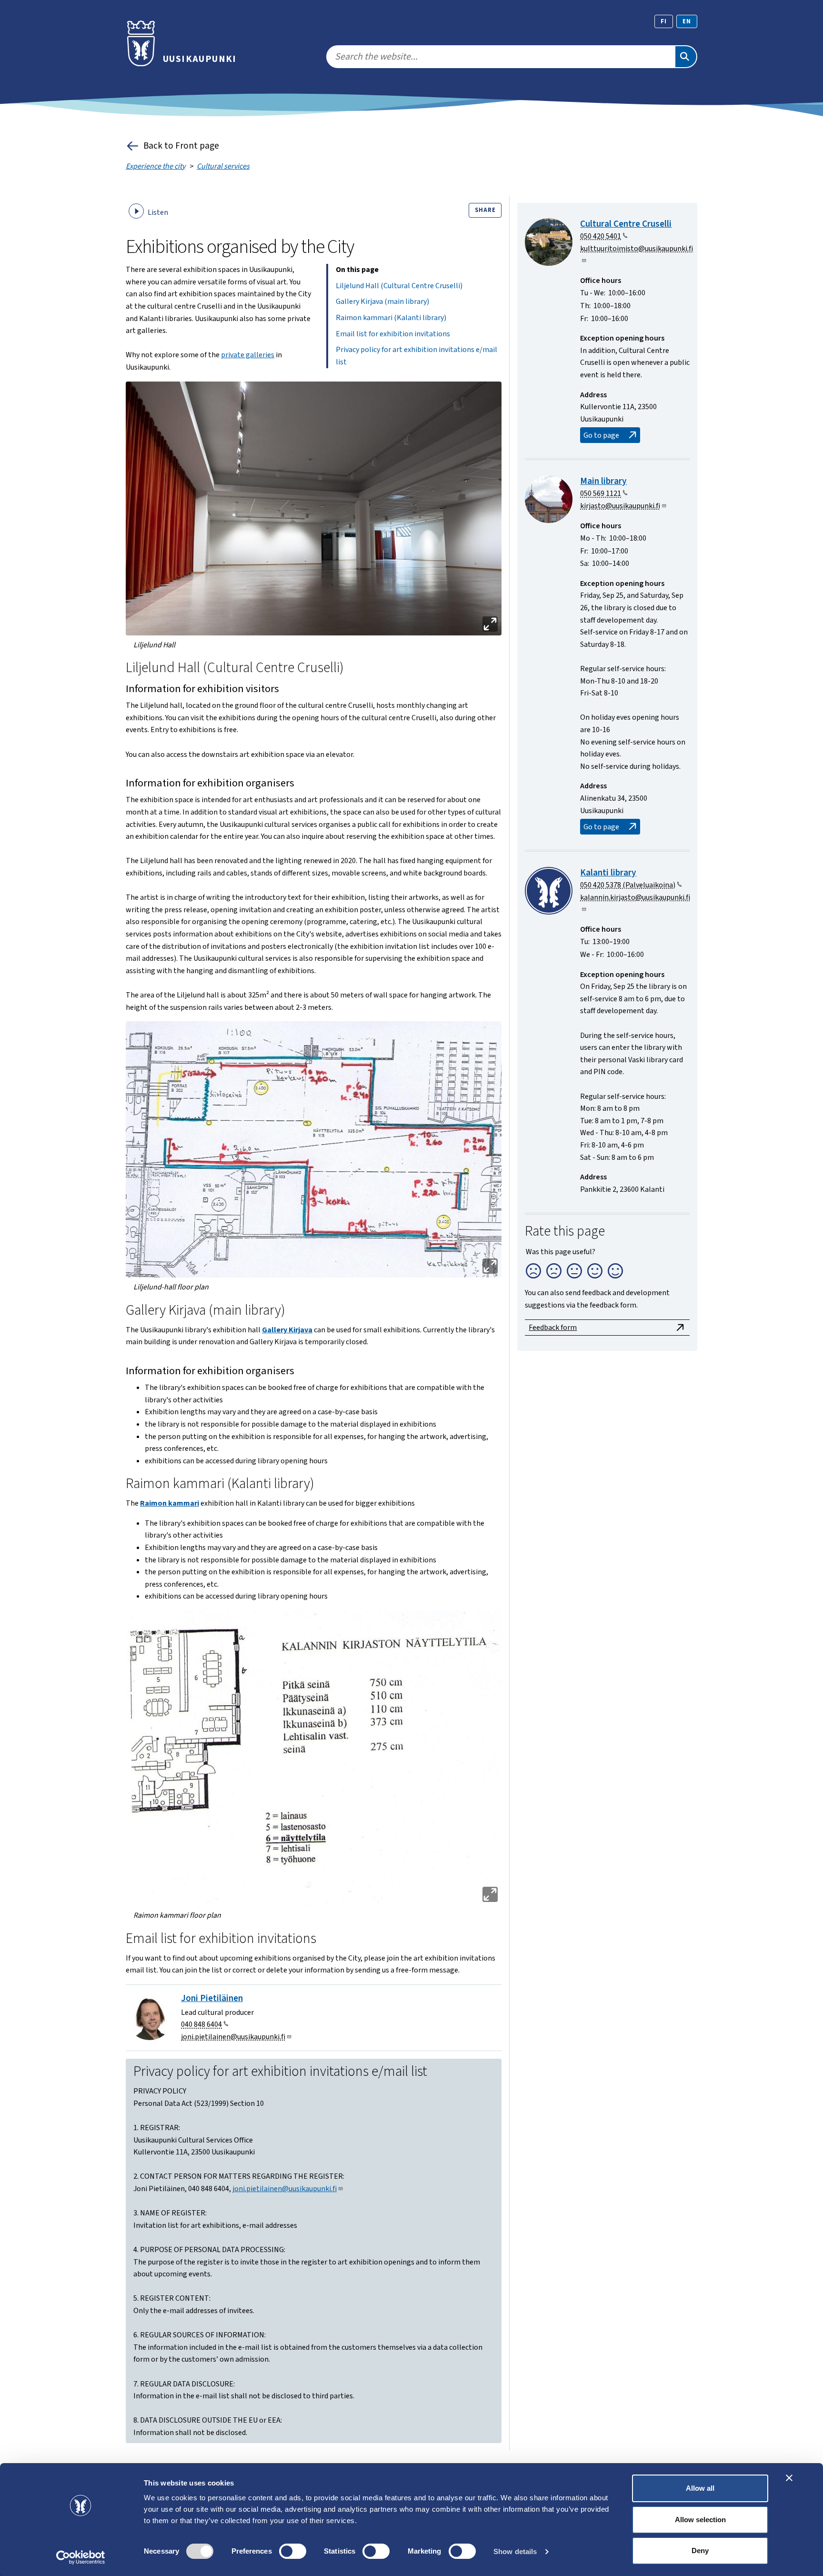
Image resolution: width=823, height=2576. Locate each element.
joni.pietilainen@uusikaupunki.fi (233, 2037)
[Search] (686, 57)
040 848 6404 (201, 2024)
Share (485, 210)
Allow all (700, 2488)
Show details (515, 2551)
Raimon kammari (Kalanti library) (391, 318)
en (687, 21)
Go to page (601, 435)
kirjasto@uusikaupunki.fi (620, 506)
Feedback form (553, 1328)
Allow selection (700, 2520)
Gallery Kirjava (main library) (382, 302)
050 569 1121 (601, 493)
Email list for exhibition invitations (393, 334)
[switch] (293, 2551)
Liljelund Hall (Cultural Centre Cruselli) (399, 286)
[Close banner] (789, 2478)
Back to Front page (181, 146)
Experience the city (156, 166)
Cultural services (223, 166)
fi (664, 21)
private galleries (248, 355)
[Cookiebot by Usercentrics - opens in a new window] (81, 2557)
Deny (700, 2551)
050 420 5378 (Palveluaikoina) (628, 885)
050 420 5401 (601, 236)
